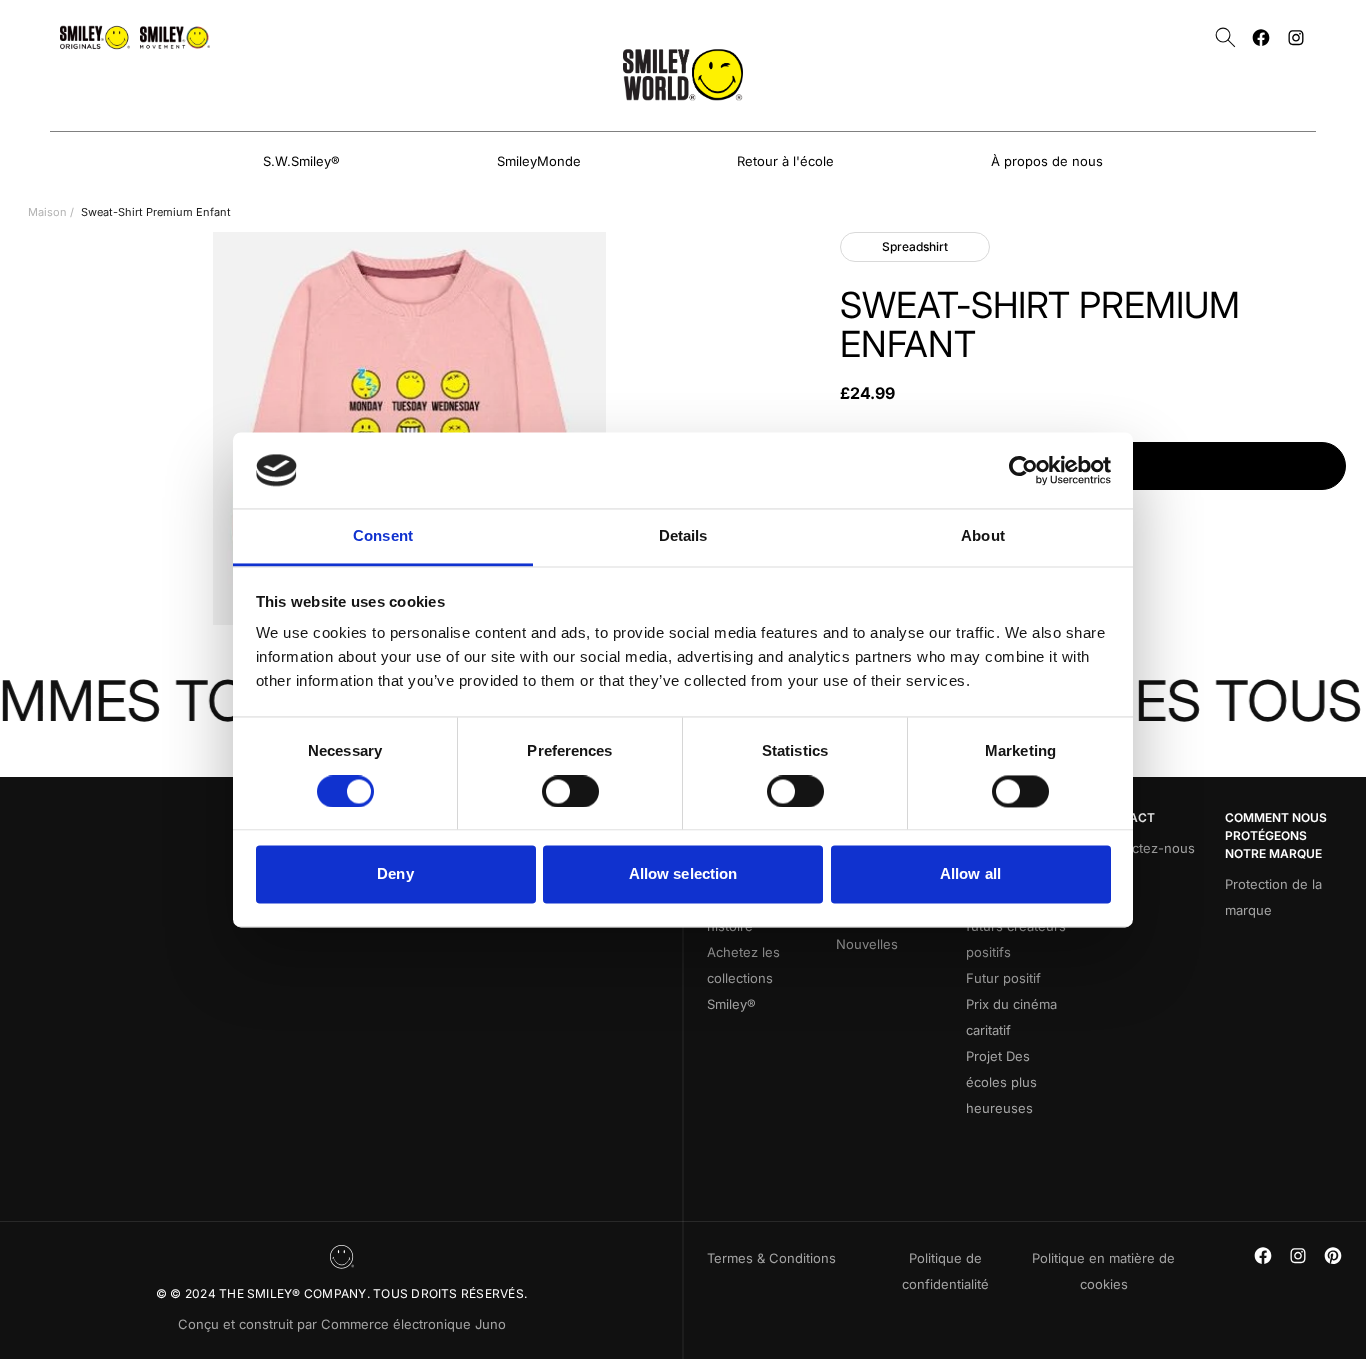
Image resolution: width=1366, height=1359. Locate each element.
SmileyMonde (539, 161)
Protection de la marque (1273, 897)
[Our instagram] (1296, 37)
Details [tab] (683, 536)
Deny (395, 874)
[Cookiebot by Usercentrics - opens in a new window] (1023, 470)
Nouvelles (867, 944)
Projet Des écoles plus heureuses (1001, 1082)
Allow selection (683, 874)
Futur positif (1003, 978)
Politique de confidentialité (945, 1271)
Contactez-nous (1145, 848)
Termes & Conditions (771, 1258)
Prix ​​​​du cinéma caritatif (1011, 1017)
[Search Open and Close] (1225, 37)
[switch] (570, 791)
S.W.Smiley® (301, 161)
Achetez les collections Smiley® (743, 978)
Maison (47, 212)
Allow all (970, 874)
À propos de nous (1047, 161)
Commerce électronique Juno (413, 1324)
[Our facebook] (1261, 37)
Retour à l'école (785, 161)
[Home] (683, 74)
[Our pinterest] (1333, 1255)
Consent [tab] (383, 536)
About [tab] (983, 536)
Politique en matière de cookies (1103, 1271)
